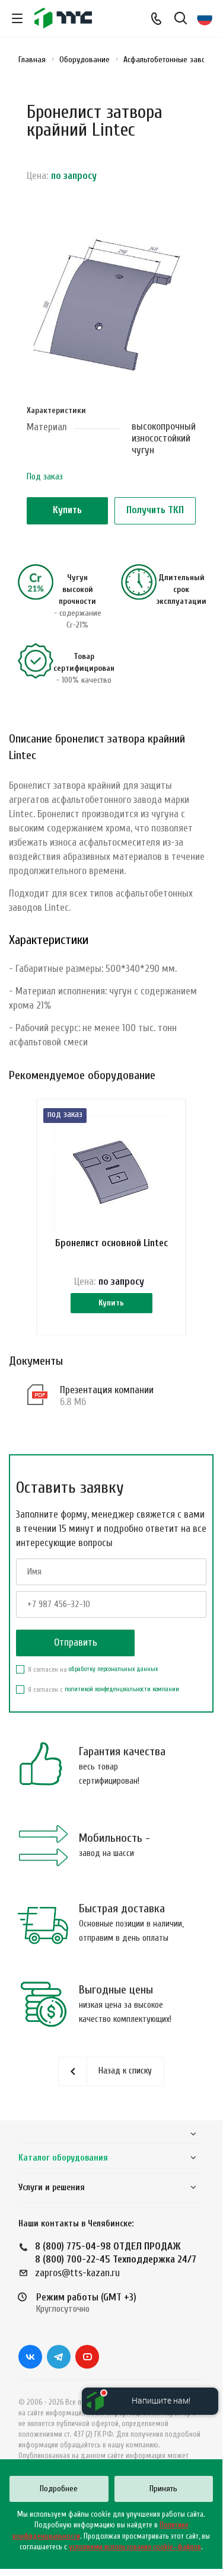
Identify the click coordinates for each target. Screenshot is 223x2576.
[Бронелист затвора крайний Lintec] (111, 305)
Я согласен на (93, 1669)
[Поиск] (181, 19)
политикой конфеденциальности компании (122, 1689)
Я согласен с (103, 1689)
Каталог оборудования (63, 2158)
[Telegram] (59, 2357)
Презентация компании (107, 1390)
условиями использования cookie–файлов (135, 2547)
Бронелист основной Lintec (111, 1243)
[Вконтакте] (30, 2357)
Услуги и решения (52, 2188)
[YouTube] (87, 2357)
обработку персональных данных (113, 1669)
